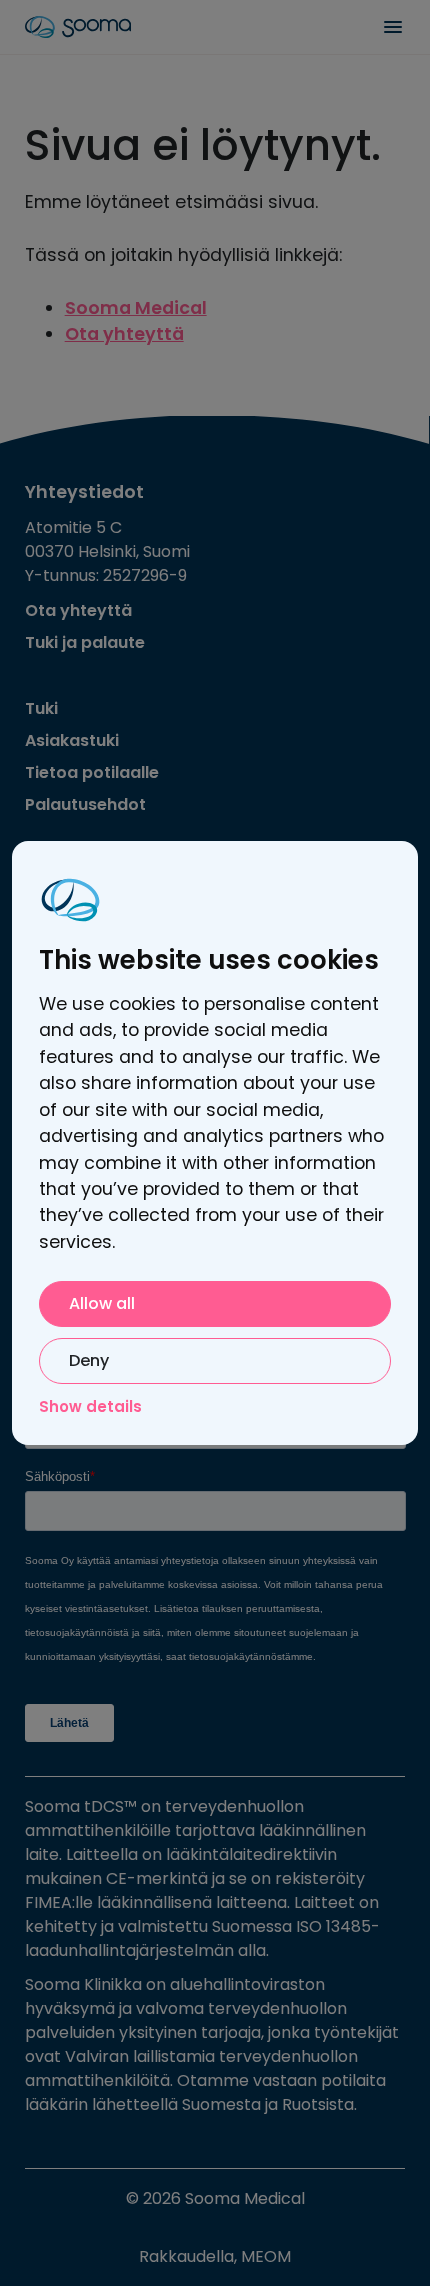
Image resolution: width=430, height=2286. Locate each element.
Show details (90, 1406)
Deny (89, 1360)
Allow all (102, 1303)
